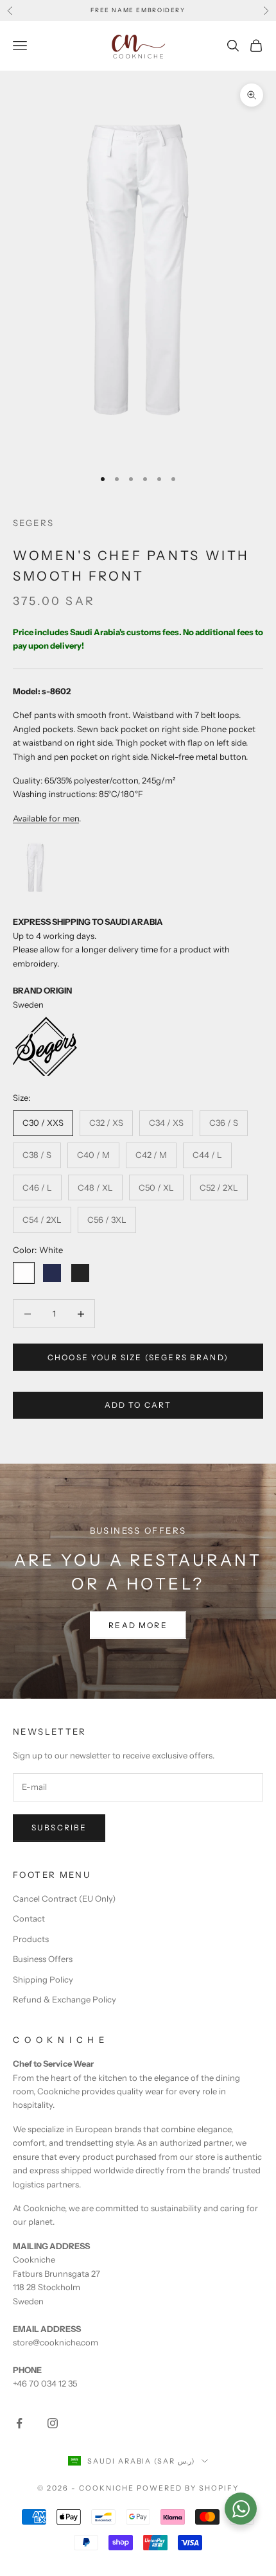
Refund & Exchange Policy (65, 1999)
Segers (33, 523)
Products (31, 1939)
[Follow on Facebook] (19, 2423)
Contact (29, 1918)
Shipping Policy (43, 1979)
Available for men (46, 818)
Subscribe (59, 1827)
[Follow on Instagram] (53, 2423)
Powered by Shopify (188, 2488)
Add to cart (138, 1405)
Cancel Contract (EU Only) (64, 1898)
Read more (138, 1625)
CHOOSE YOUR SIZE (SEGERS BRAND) (138, 1357)
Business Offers (43, 1959)
